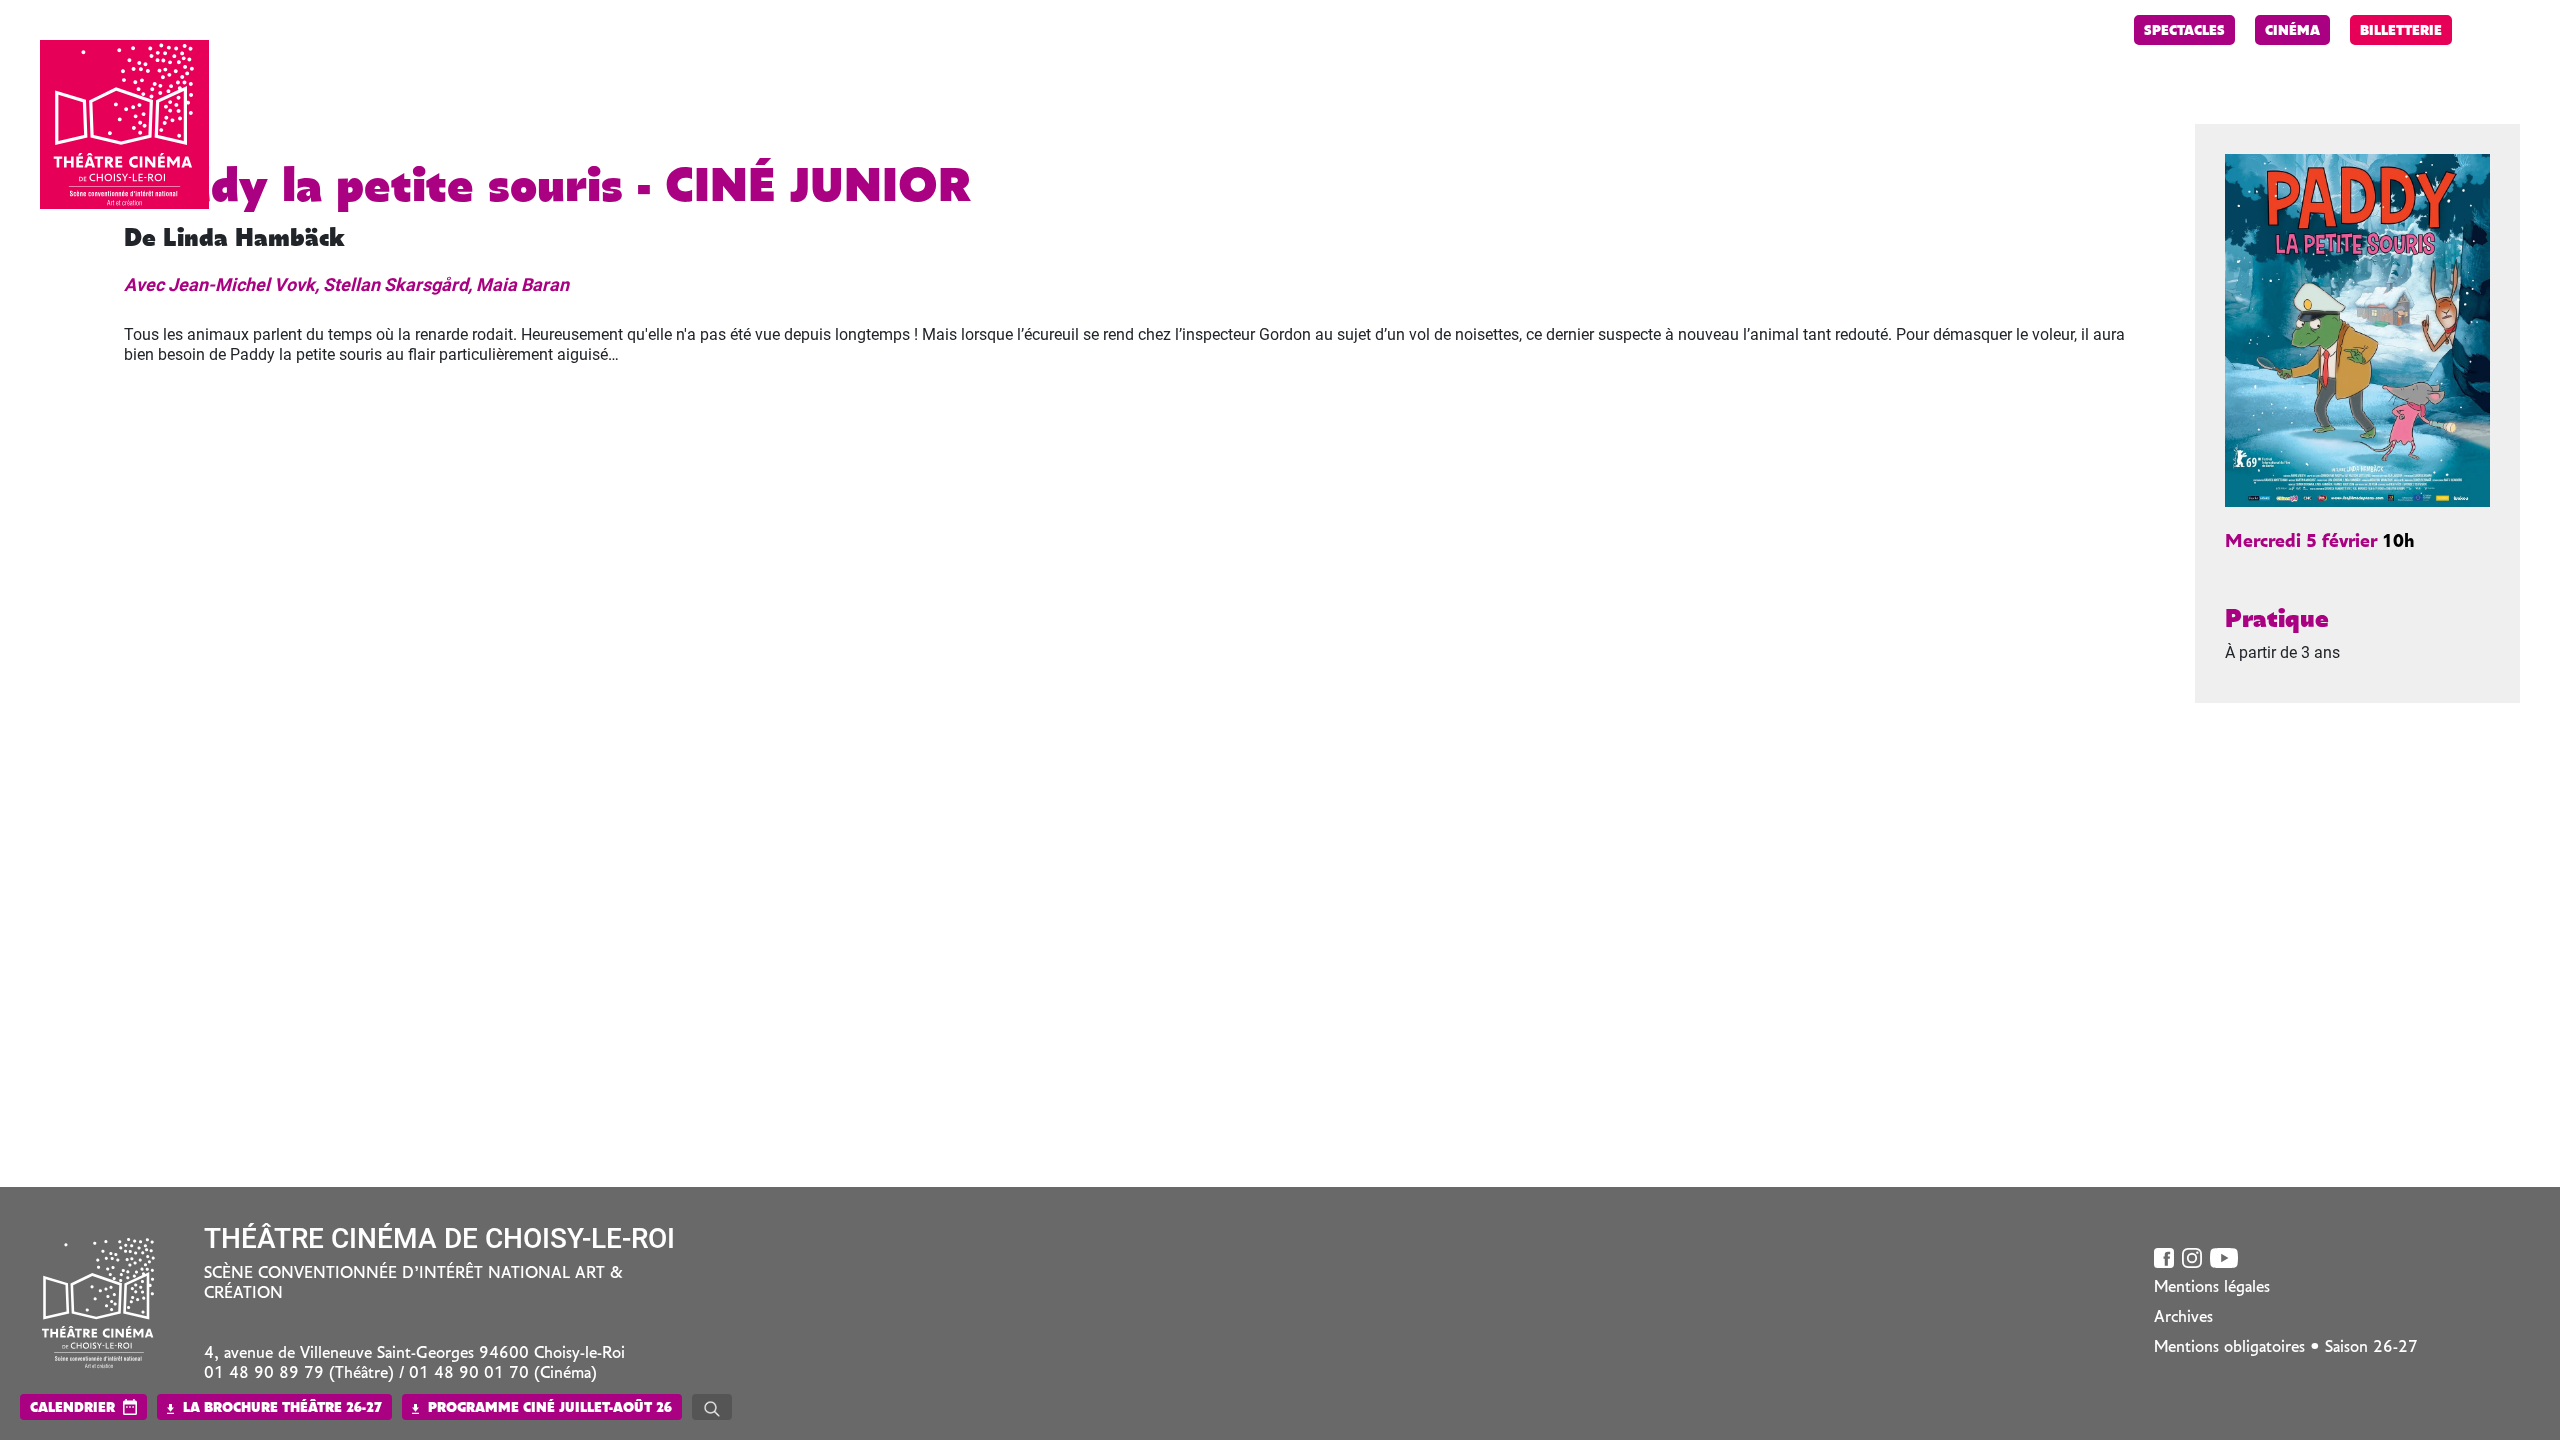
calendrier (72, 1408)
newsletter (2068, 31)
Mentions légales (2212, 1288)
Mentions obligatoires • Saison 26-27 (2286, 1348)
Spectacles (2184, 31)
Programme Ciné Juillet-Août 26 (548, 1408)
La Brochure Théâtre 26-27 (280, 1408)
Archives (2183, 1318)
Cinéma (2292, 31)
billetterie (2401, 31)
